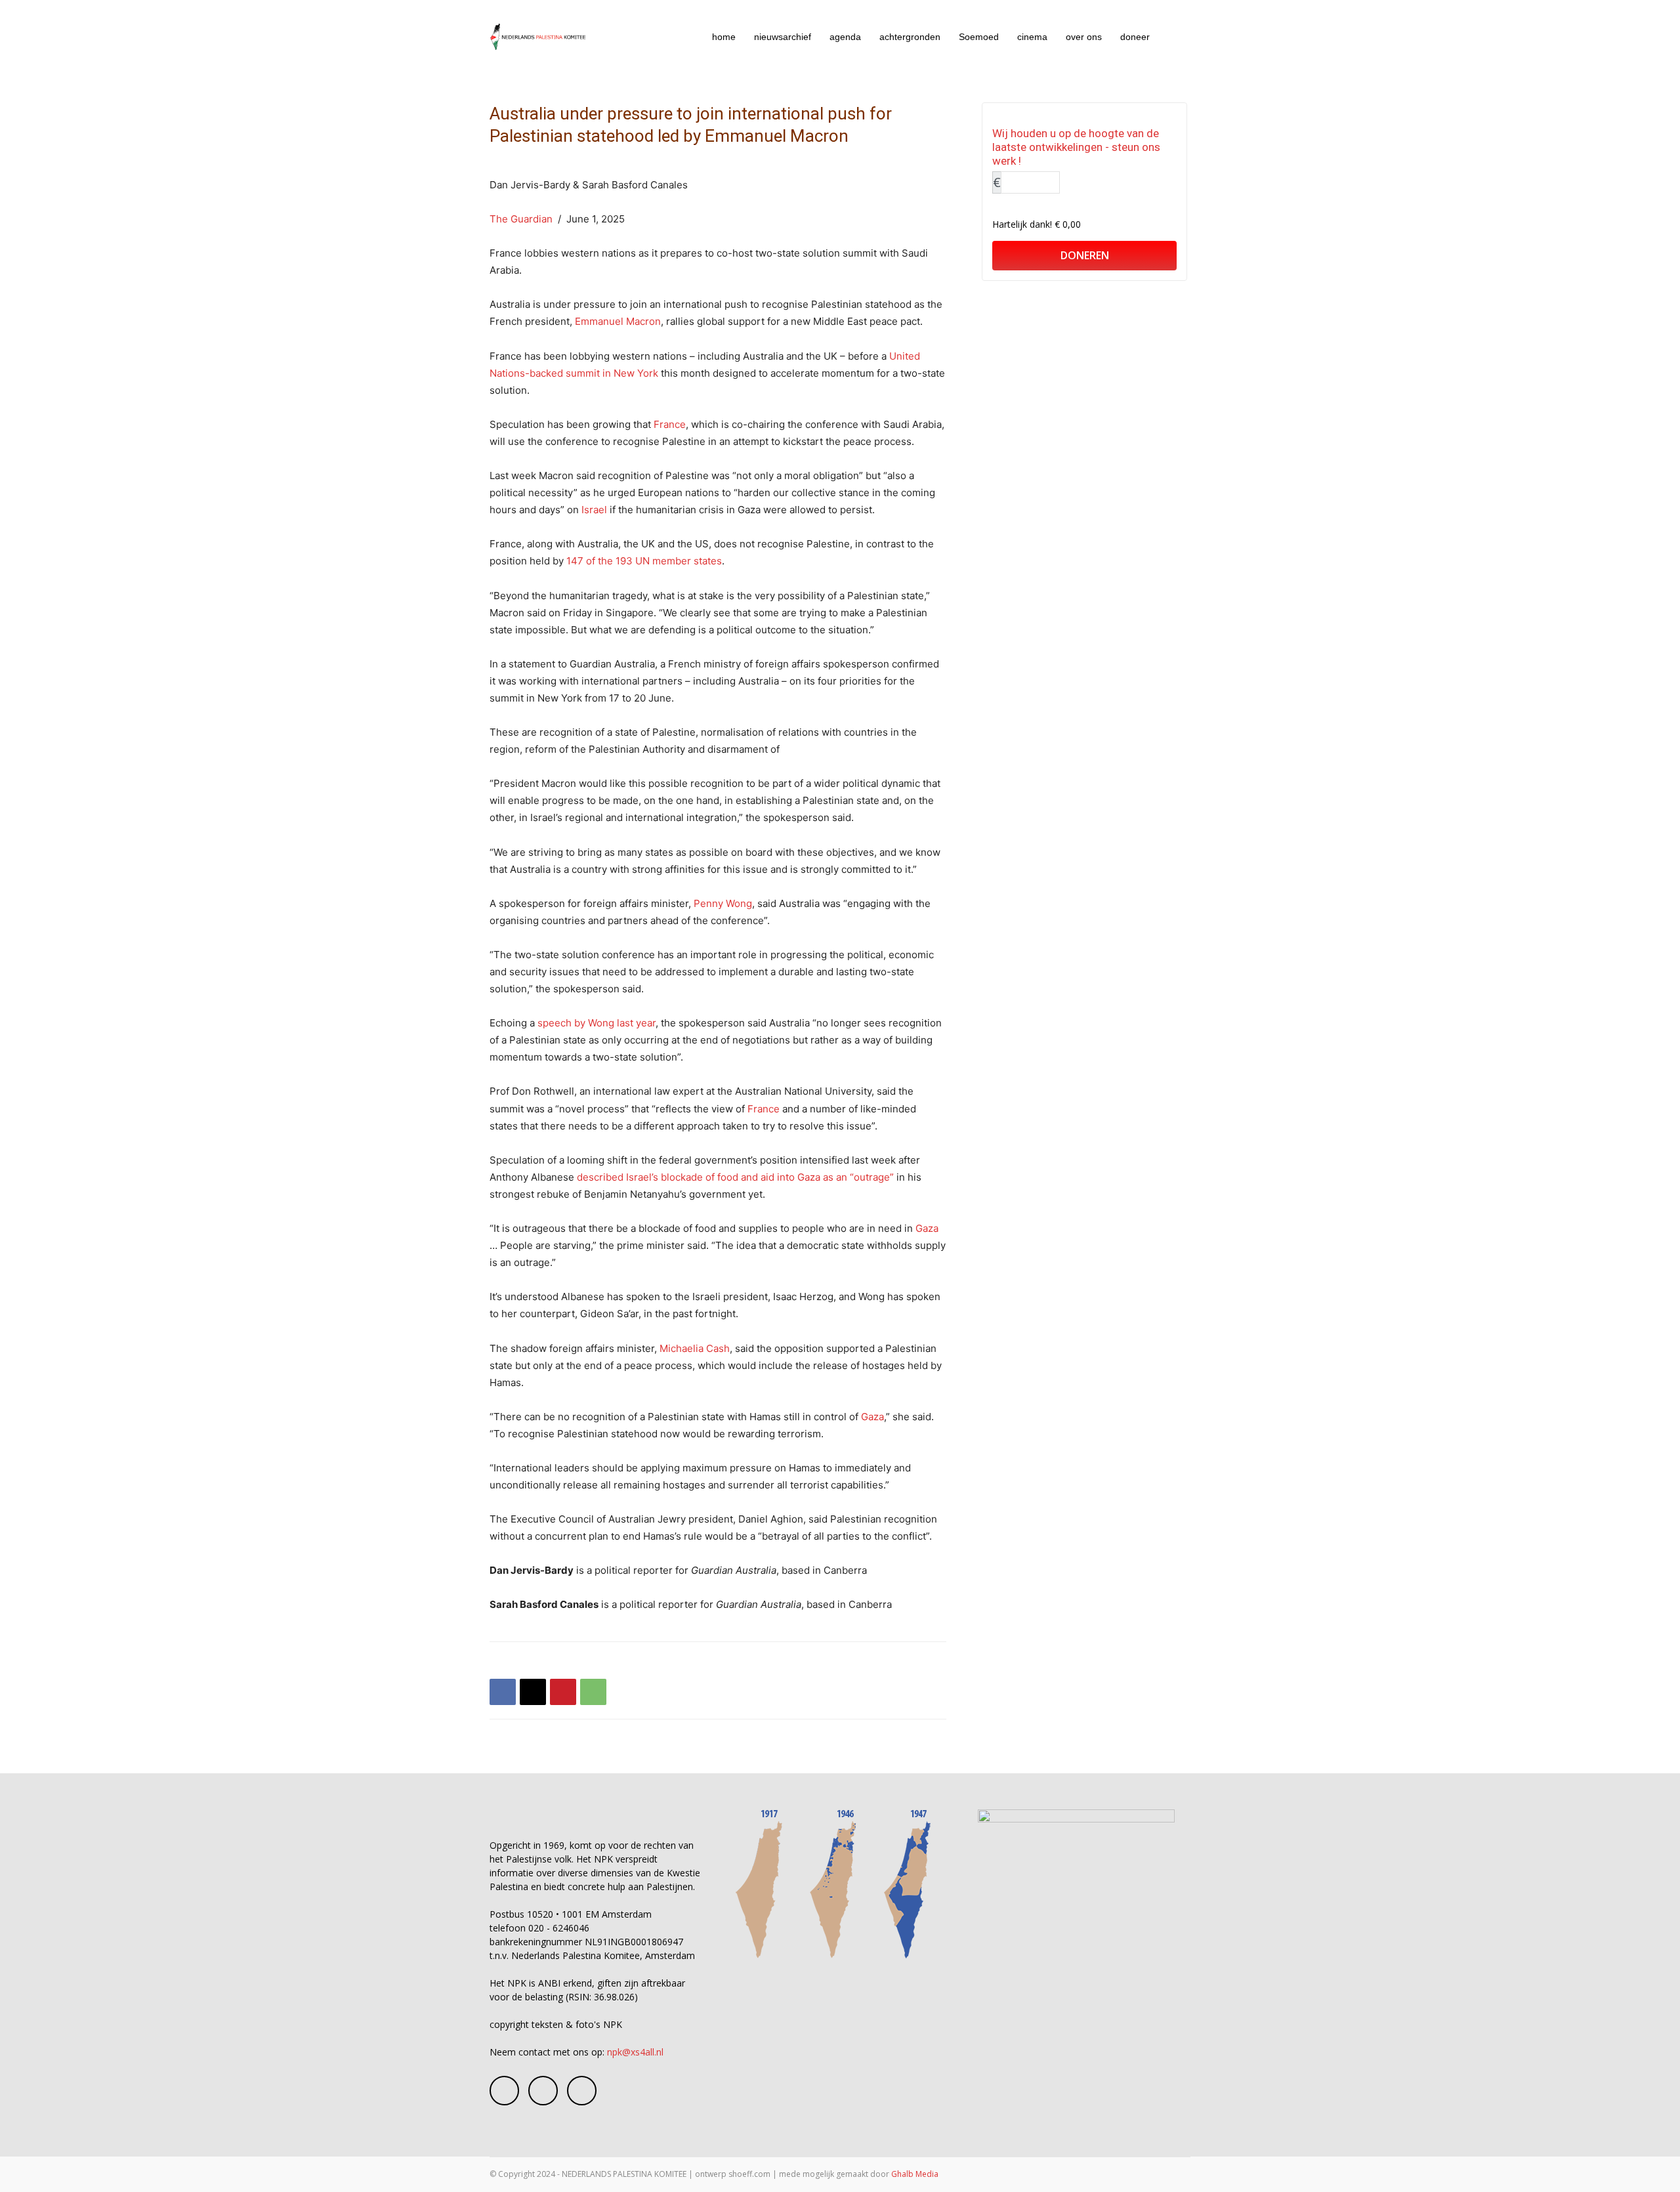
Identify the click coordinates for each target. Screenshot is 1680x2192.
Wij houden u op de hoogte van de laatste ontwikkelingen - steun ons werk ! (1076, 147)
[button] (1175, 38)
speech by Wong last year (597, 1023)
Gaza (927, 1228)
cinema (1032, 37)
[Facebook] (503, 1692)
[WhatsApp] (593, 1692)
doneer (1135, 37)
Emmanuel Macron (618, 321)
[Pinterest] (563, 1692)
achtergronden (910, 37)
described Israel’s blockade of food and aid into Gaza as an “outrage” (735, 1177)
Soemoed (979, 37)
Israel (594, 510)
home (724, 37)
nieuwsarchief (783, 37)
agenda (845, 37)
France (670, 424)
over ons (1084, 37)
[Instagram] (543, 2091)
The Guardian (521, 219)
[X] (533, 1692)
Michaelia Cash (695, 1348)
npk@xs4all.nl (635, 2052)
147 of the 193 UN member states (644, 561)
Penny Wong (723, 903)
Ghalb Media (915, 2174)
